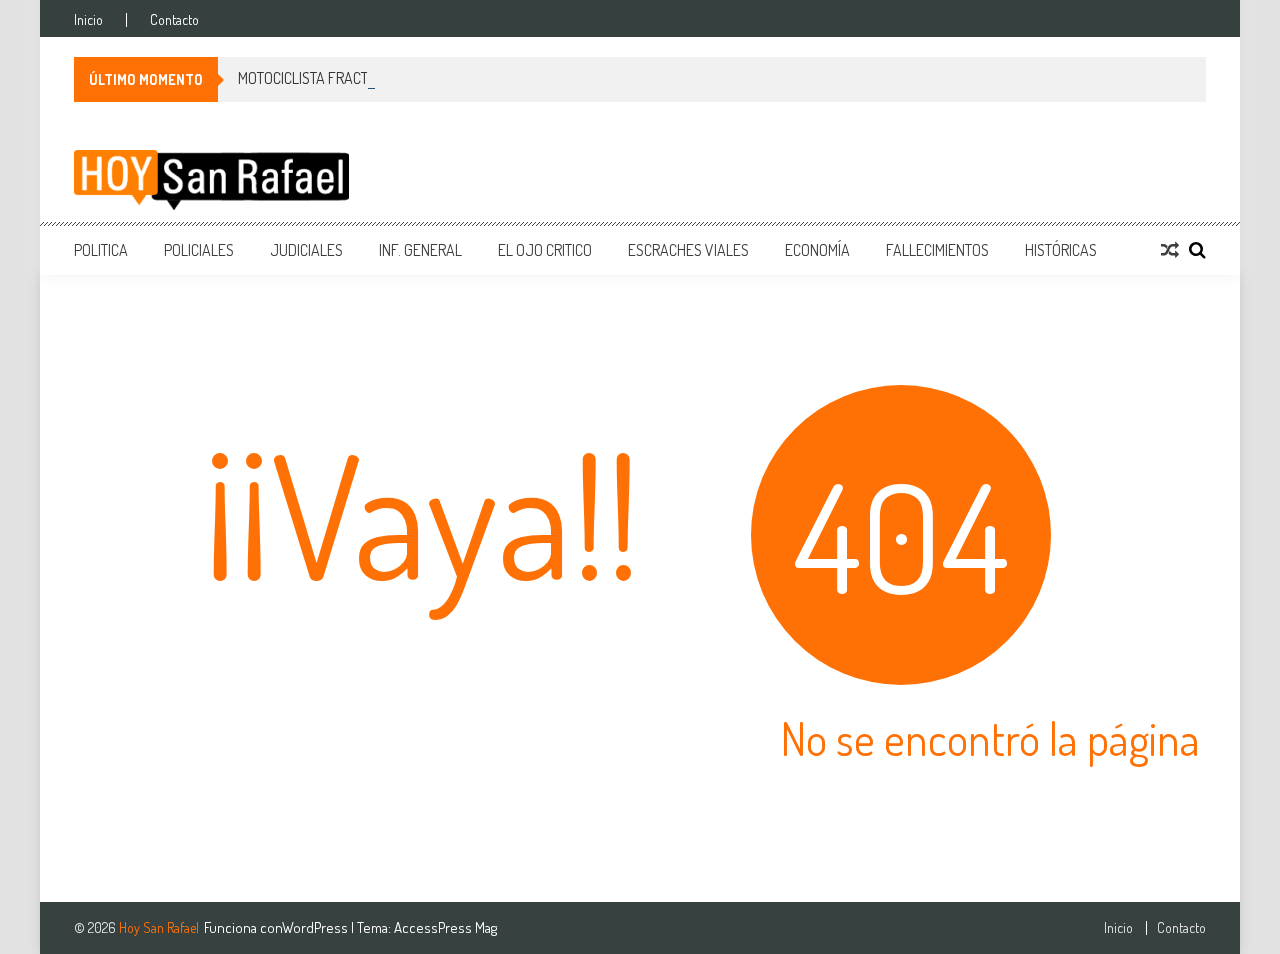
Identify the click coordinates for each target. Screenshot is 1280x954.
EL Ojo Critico (545, 250)
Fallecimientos (937, 250)
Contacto (174, 20)
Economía (817, 250)
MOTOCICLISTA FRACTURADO (325, 78)
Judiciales (306, 250)
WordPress (316, 927)
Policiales (199, 250)
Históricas (1061, 250)
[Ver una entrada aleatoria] (1170, 250)
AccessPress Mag (445, 927)
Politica (101, 250)
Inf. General (420, 250)
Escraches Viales (688, 250)
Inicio (88, 20)
